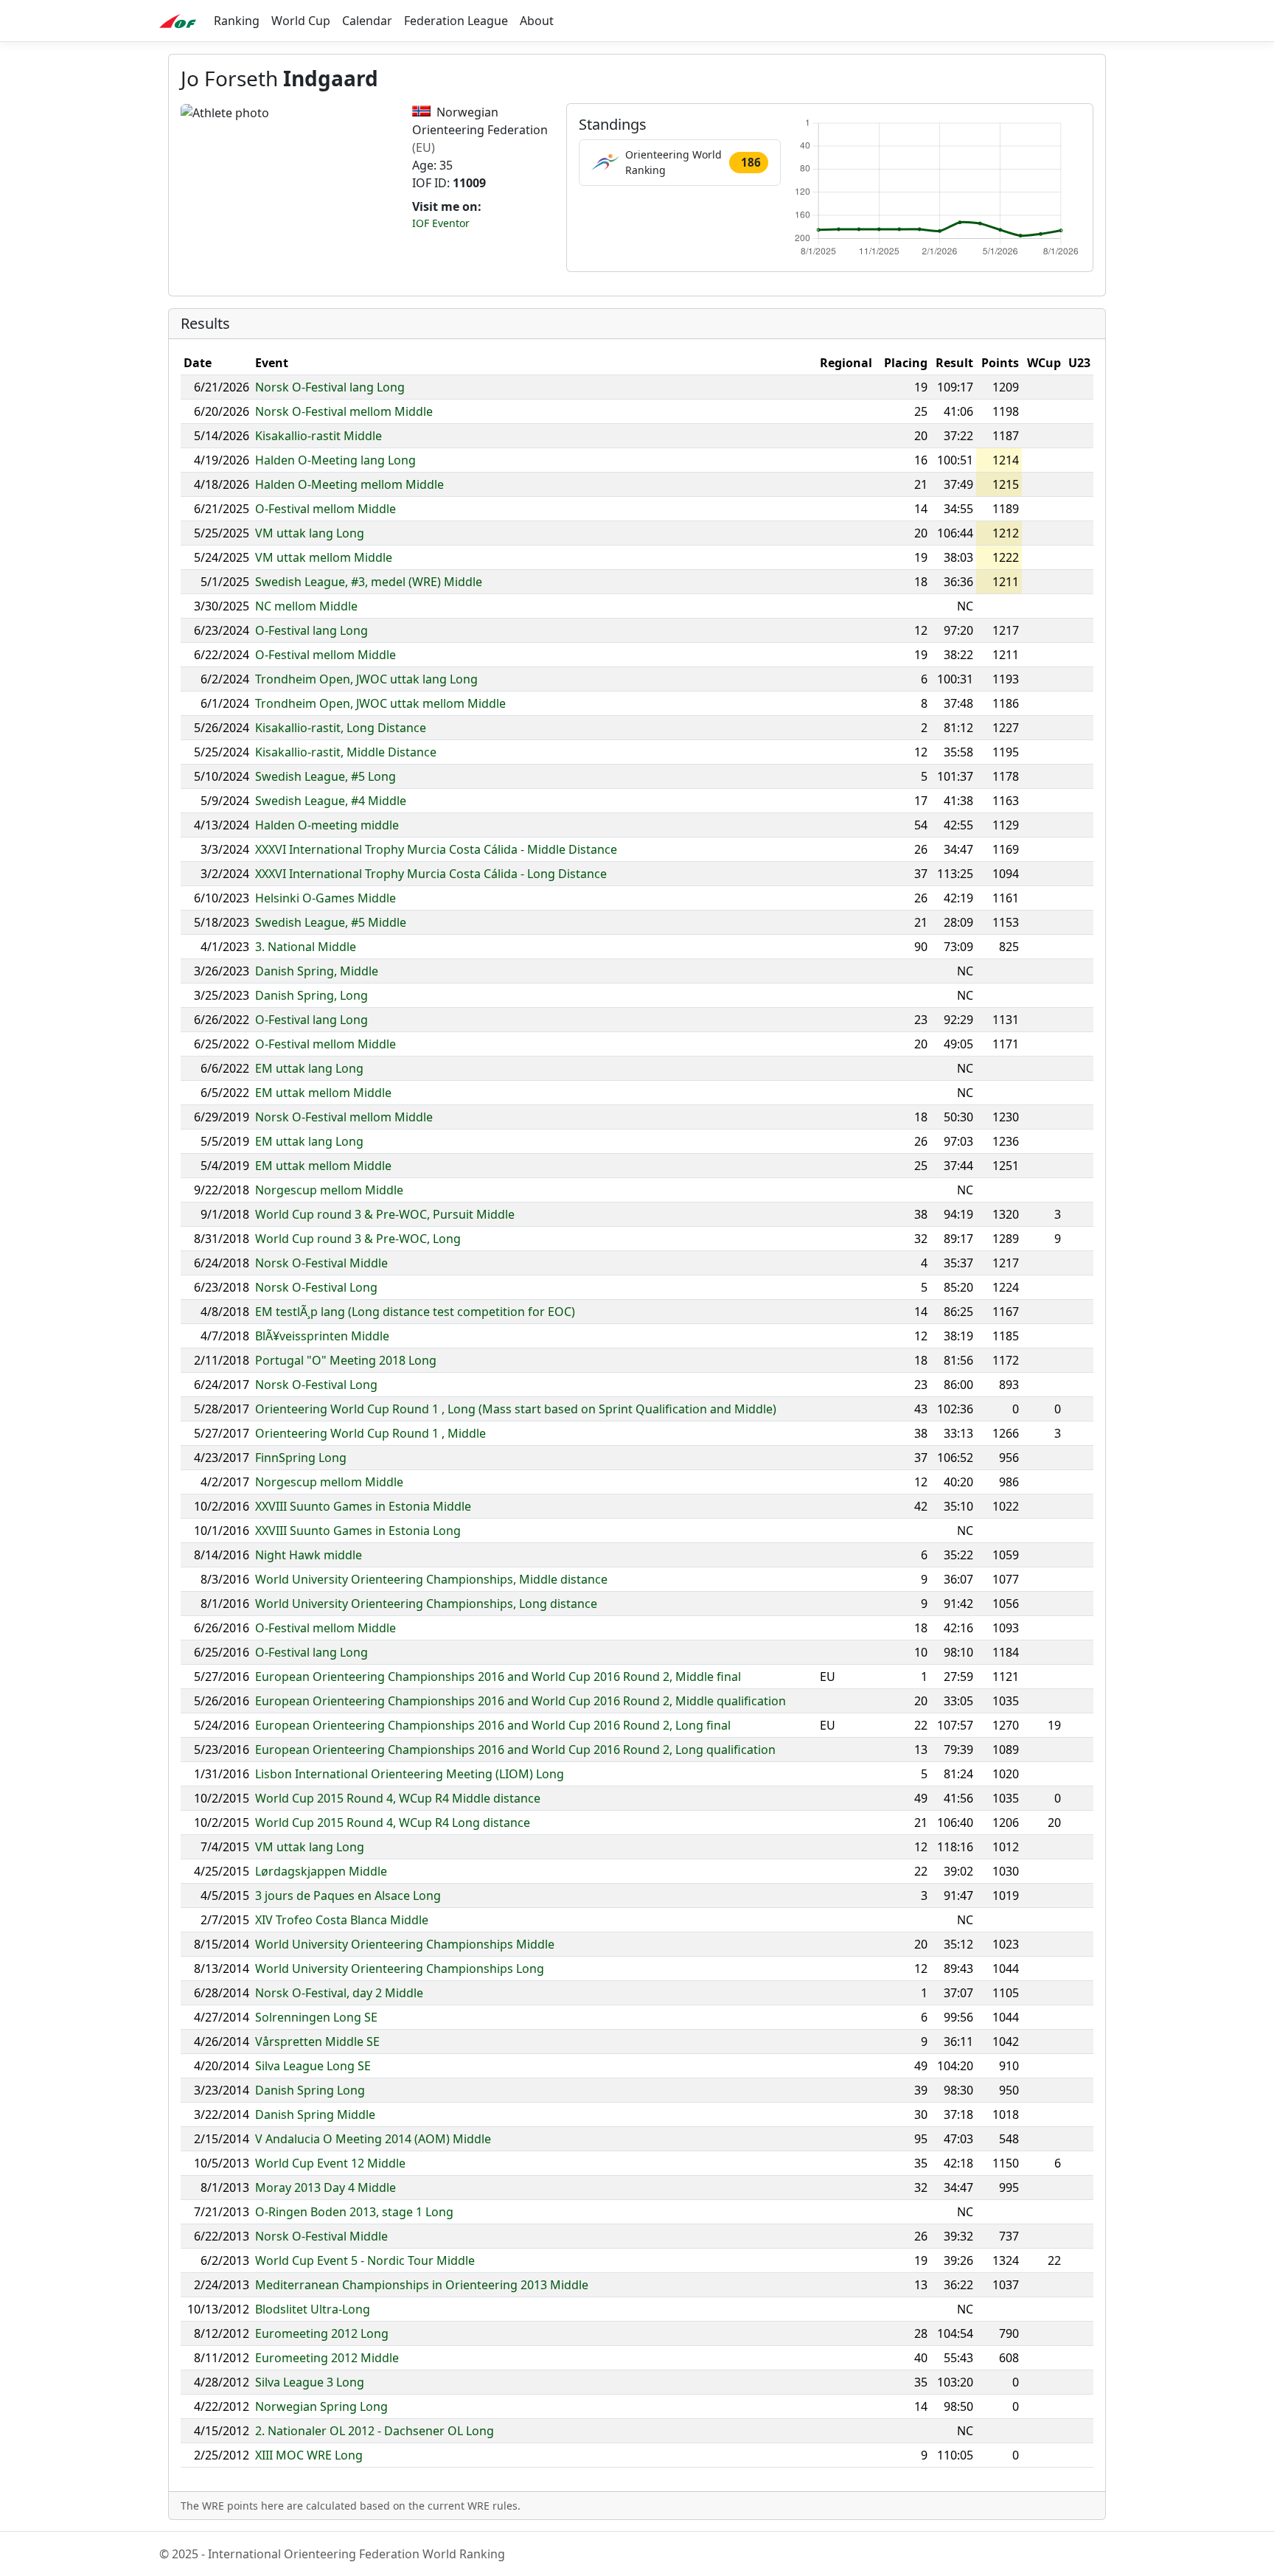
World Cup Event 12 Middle (330, 2163)
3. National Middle (306, 947)
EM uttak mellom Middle (323, 1093)
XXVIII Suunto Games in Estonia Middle (363, 1506)
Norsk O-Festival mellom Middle (344, 411)
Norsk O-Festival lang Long (330, 387)
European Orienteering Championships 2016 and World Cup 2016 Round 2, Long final (493, 1725)
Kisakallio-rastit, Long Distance (341, 728)
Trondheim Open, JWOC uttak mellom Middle (380, 703)
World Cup (301, 21)
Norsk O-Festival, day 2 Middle (339, 1993)
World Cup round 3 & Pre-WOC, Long (358, 1239)
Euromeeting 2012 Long (322, 2333)
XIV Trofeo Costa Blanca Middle (342, 1920)
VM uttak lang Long (310, 533)
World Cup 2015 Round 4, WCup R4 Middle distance (398, 1798)
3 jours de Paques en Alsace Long (348, 1896)
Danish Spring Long (310, 2090)
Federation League (456, 21)
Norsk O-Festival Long (316, 1287)
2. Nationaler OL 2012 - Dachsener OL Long (375, 2431)
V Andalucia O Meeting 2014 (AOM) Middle (373, 2139)
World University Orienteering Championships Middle (405, 1944)
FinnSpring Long (301, 1458)
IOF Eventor (441, 223)
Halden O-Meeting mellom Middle (349, 484)
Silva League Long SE (313, 2066)
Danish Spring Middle (315, 2114)
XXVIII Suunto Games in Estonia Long (358, 1531)
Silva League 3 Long (310, 2382)
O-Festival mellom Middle (326, 509)
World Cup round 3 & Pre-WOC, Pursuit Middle (385, 1214)
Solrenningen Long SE (316, 2017)
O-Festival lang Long (311, 630)
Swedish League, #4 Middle (331, 801)
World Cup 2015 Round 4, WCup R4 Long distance (393, 1823)
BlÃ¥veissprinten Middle (322, 1336)
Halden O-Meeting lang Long (335, 460)
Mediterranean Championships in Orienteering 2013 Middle (422, 2285)
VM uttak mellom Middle (324, 557)
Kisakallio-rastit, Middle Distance (346, 752)
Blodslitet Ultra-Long (313, 2309)
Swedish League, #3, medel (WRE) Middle (369, 582)
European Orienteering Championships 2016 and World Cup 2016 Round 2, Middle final (498, 1677)
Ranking (237, 21)
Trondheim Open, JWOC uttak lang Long (366, 679)
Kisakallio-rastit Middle (318, 436)
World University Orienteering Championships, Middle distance (431, 1579)
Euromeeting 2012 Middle (327, 2358)
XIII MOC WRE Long (309, 2455)
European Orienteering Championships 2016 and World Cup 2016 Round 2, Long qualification (515, 1750)
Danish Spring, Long (311, 995)
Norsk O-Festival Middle (321, 1263)
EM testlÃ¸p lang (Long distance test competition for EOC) (415, 1312)
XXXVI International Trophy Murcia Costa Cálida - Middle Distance (436, 849)
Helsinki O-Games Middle (326, 898)
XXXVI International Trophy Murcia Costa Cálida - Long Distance (431, 874)
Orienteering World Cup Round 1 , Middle (370, 1433)
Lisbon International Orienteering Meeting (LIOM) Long (410, 1774)
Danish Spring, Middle (317, 971)
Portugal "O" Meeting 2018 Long (346, 1360)
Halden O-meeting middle (327, 825)
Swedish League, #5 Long (326, 776)
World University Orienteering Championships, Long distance (426, 1604)
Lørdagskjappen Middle (321, 1871)
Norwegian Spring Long (321, 2406)
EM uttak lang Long (309, 1068)
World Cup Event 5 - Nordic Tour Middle (365, 2260)
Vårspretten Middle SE (317, 2041)
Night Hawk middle (309, 1555)
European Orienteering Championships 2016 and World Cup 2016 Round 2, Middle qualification (521, 1701)
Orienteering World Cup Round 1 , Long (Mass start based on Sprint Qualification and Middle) (516, 1409)
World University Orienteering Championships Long (400, 1968)
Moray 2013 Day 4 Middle (326, 2187)
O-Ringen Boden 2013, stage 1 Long (354, 2212)
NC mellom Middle (306, 606)
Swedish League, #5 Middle (331, 922)
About (537, 21)
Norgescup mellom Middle (329, 1190)
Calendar (367, 21)
